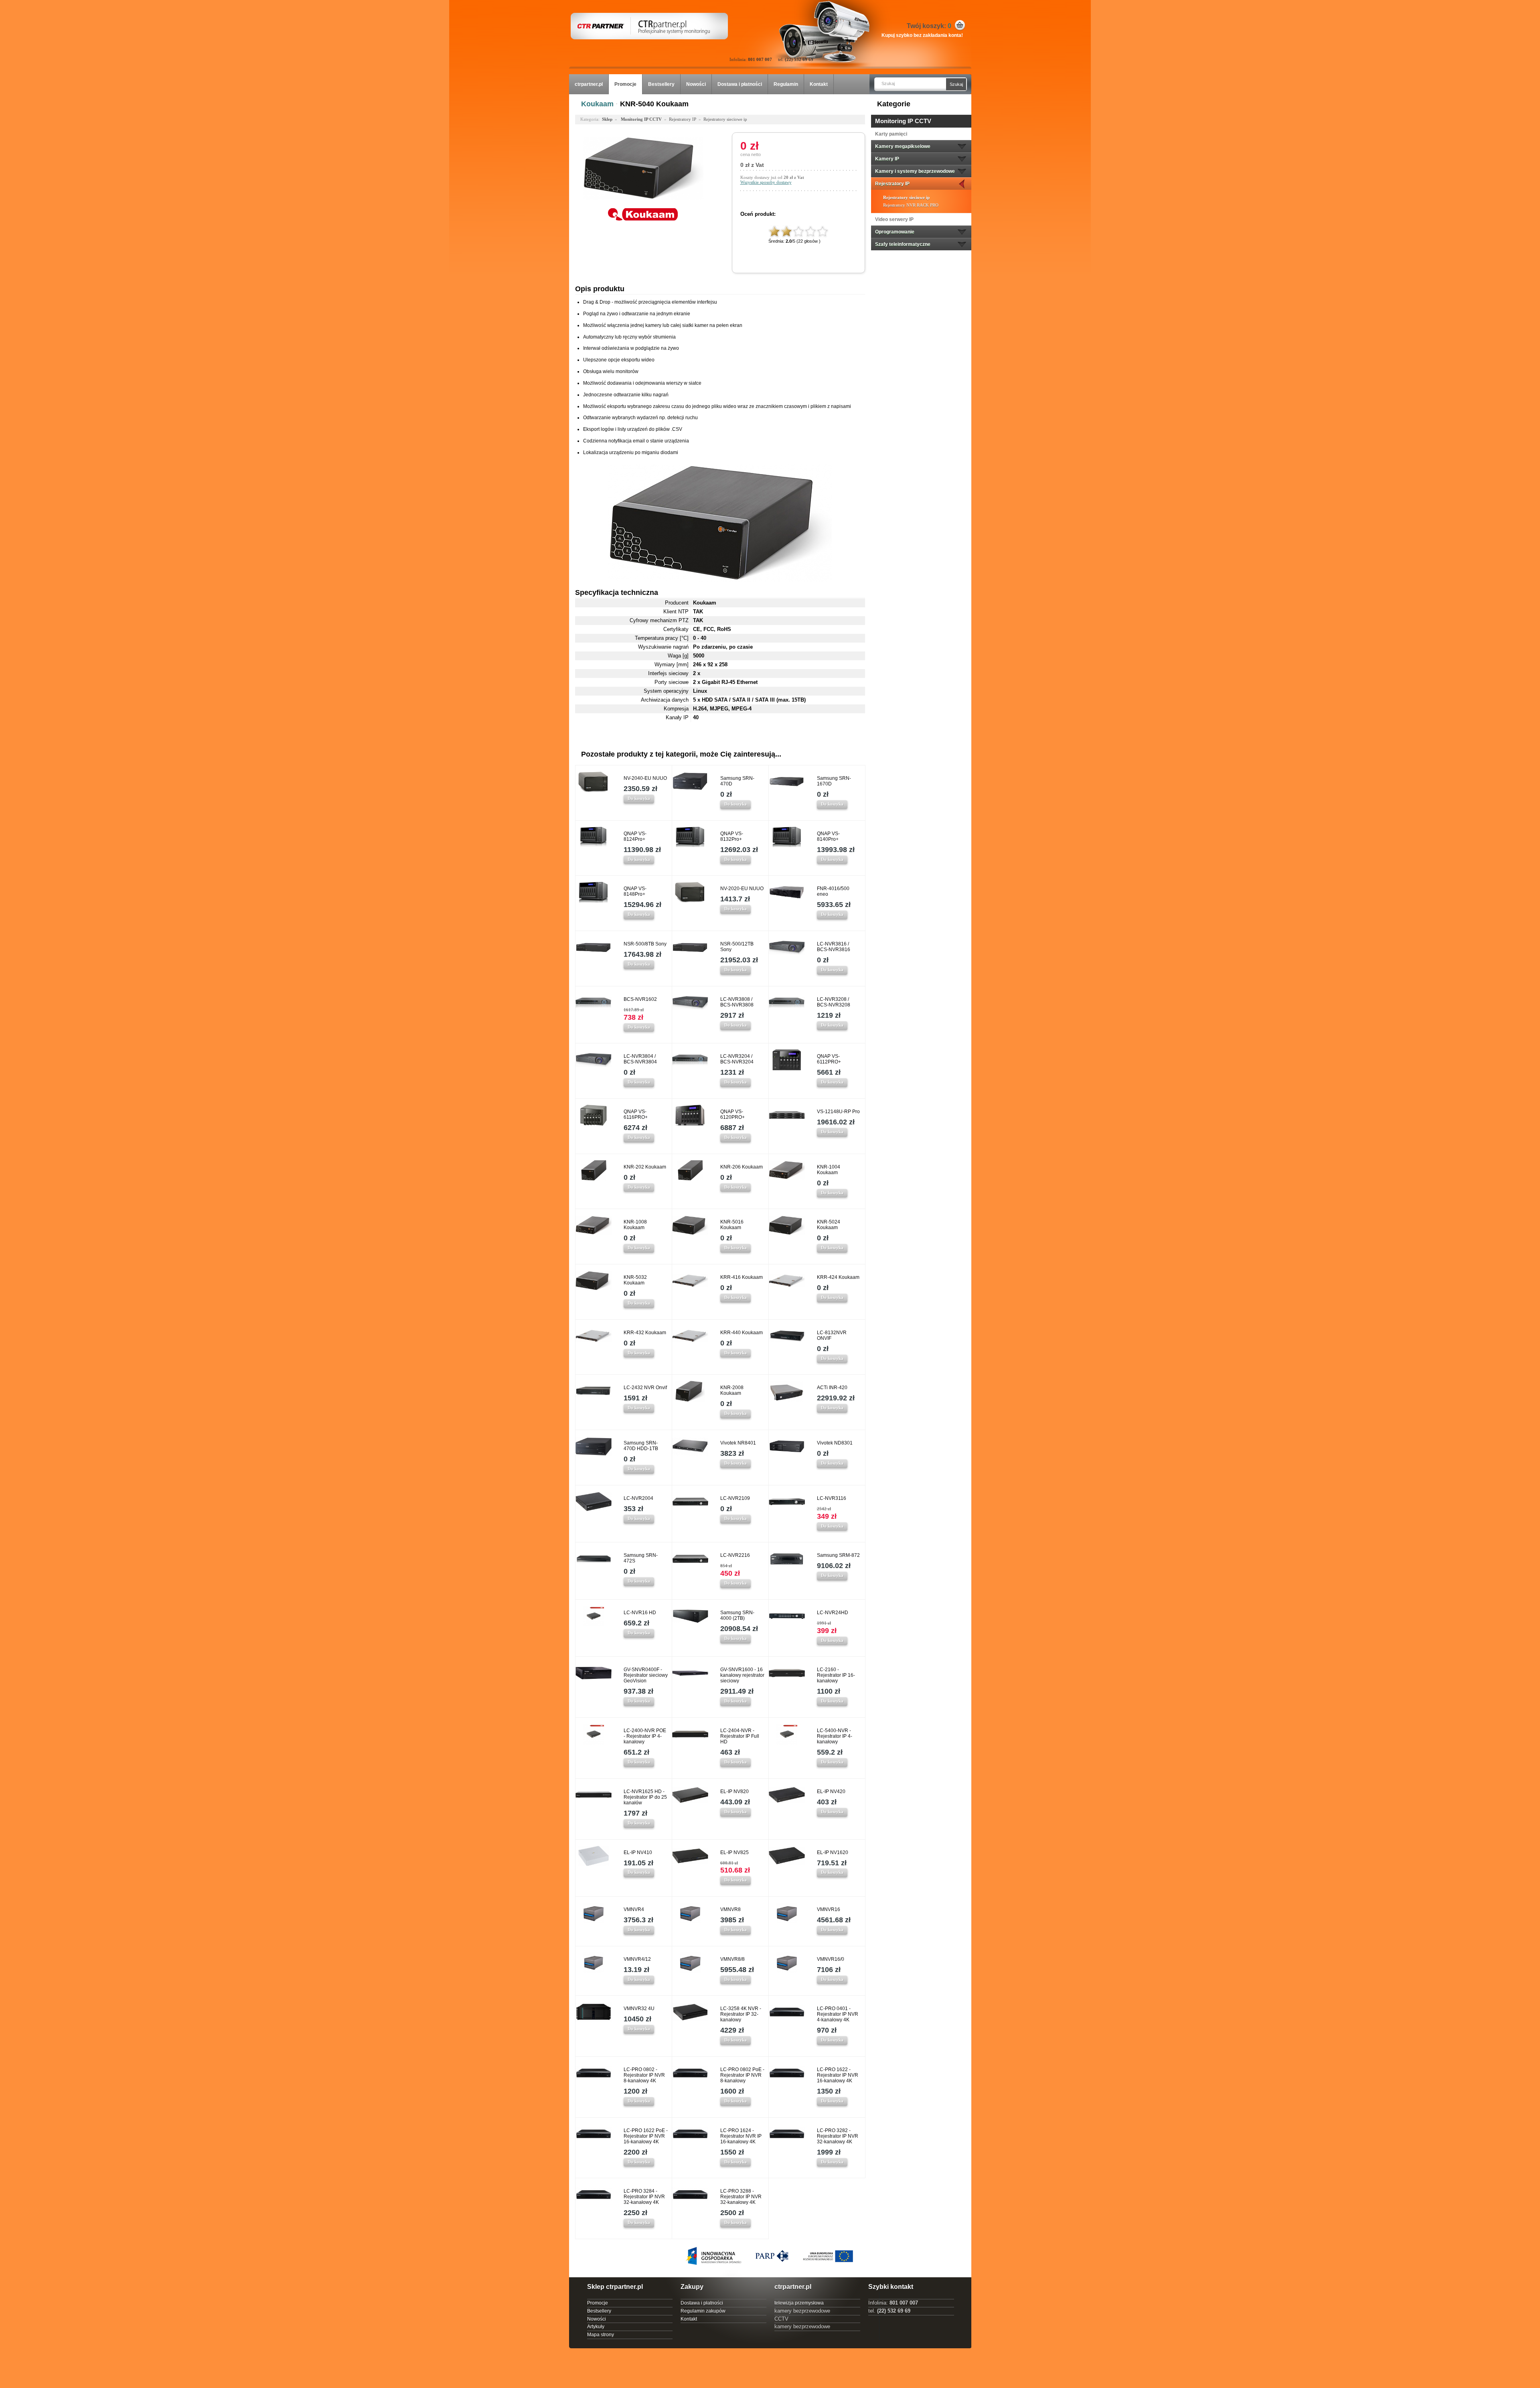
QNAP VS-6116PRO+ (636, 1114)
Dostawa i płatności (740, 84)
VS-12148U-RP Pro (838, 1112)
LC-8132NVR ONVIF (832, 1335)
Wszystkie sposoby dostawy (766, 182)
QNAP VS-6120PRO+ (733, 1114)
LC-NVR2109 (735, 1498)
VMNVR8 (730, 1909)
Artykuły (596, 2327)
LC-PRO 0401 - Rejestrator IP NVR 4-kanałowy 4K (838, 2014)
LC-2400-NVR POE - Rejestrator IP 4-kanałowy (645, 1736)
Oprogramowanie (895, 232)
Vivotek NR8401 (738, 1443)
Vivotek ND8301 (835, 1443)
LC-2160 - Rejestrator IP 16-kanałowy (836, 1675)
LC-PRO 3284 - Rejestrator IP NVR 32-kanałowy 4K (644, 2197)
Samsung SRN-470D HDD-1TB (641, 1446)
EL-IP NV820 (735, 1792)
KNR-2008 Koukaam (732, 1390)
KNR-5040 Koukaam (654, 104)
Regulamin (786, 84)
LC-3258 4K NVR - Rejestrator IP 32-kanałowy (741, 2014)
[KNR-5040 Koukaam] (643, 203)
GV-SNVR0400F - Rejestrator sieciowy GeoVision (646, 1675)
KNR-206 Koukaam (742, 1167)
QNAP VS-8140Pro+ (828, 836)
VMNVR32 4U (639, 2009)
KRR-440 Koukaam (742, 1333)
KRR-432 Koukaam (645, 1333)
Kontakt (819, 84)
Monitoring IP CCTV (903, 121)
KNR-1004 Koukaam (829, 1170)
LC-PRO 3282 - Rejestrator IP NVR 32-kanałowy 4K (838, 2136)
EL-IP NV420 (831, 1792)
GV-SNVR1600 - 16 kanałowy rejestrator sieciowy (742, 1675)
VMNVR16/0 (831, 1959)
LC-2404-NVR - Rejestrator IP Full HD (740, 1736)
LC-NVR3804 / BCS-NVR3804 (640, 1059)
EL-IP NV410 (638, 1852)
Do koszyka (639, 798)
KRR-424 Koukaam (838, 1277)
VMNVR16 (829, 1909)
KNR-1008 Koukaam (635, 1225)
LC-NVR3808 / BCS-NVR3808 (737, 1002)
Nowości (696, 84)
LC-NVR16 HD (640, 1613)
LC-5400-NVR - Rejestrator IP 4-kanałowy (835, 1736)
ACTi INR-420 (832, 1388)
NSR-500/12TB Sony (737, 947)
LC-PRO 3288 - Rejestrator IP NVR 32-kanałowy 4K (741, 2197)
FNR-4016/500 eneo (833, 891)
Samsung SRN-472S (641, 1558)
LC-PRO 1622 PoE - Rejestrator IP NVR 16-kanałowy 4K (646, 2136)
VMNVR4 (634, 1909)
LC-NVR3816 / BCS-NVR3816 (834, 947)
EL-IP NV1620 (833, 1852)
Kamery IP (887, 159)
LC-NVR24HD (833, 1613)
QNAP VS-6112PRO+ (829, 1059)
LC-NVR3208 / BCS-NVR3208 (834, 1002)
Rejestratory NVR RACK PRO (911, 205)
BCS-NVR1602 (640, 999)
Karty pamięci (891, 134)
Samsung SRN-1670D (834, 781)
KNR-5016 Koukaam (732, 1225)
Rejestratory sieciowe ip (906, 197)
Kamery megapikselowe (903, 146)
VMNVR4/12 (637, 1959)
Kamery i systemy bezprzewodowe (915, 171)
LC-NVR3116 (832, 1498)
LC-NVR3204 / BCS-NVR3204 (737, 1059)
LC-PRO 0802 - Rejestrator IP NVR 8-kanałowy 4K (644, 2075)
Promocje (625, 84)
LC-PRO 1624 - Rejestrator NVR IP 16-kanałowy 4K (741, 2136)
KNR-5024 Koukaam (829, 1225)
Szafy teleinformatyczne (903, 244)
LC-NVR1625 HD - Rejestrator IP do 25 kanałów (645, 1797)
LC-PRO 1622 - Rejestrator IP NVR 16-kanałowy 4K (838, 2075)
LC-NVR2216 (735, 1555)
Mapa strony (601, 2335)
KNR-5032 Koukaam (635, 1280)
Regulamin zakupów (703, 2311)
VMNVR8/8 (733, 1959)
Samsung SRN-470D (737, 781)
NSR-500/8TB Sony (645, 944)
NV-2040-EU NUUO (645, 778)
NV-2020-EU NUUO (742, 889)
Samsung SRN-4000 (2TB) (737, 1615)
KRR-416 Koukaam (742, 1277)
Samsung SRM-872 (838, 1555)
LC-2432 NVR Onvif (645, 1388)
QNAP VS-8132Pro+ (732, 836)
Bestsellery (661, 84)
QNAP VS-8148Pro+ (635, 891)
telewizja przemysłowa (799, 2303)
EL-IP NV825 (735, 1852)
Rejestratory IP (892, 184)
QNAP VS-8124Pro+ (635, 836)
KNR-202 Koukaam (645, 1167)
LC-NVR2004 (638, 1498)
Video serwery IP (894, 219)
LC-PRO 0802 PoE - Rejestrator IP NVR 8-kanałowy (742, 2075)
